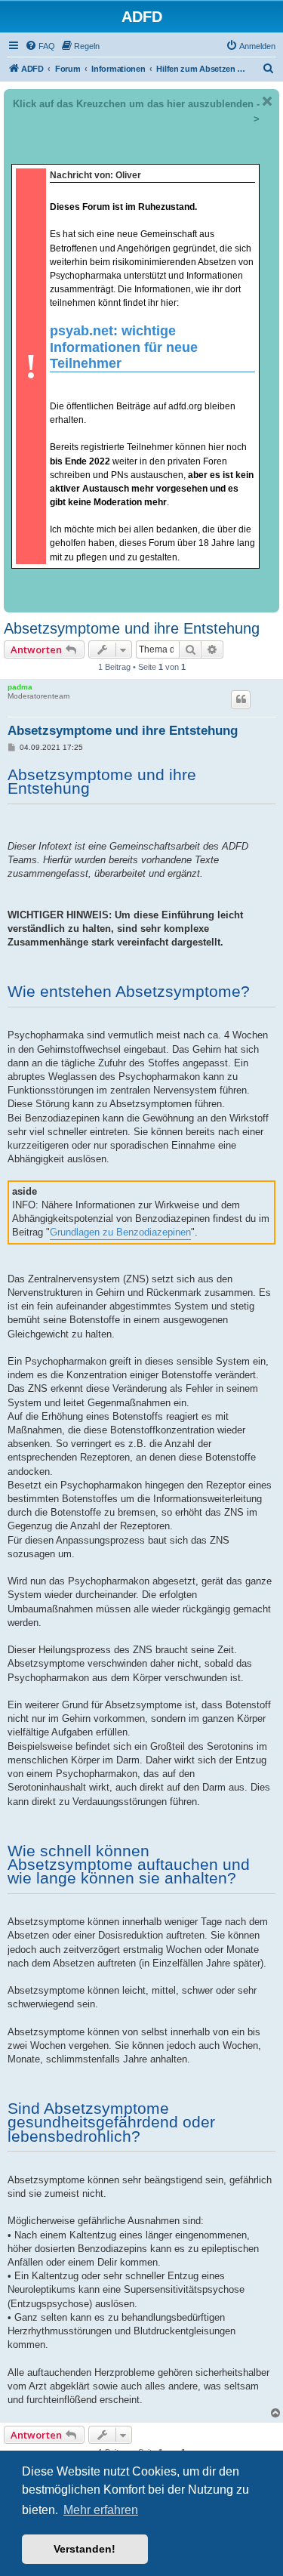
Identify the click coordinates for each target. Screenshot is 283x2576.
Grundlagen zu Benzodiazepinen (120, 1232)
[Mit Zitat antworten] (241, 699)
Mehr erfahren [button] (101, 2510)
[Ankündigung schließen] (267, 101)
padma (20, 687)
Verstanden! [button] (85, 2549)
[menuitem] (40, 46)
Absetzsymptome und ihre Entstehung (132, 628)
